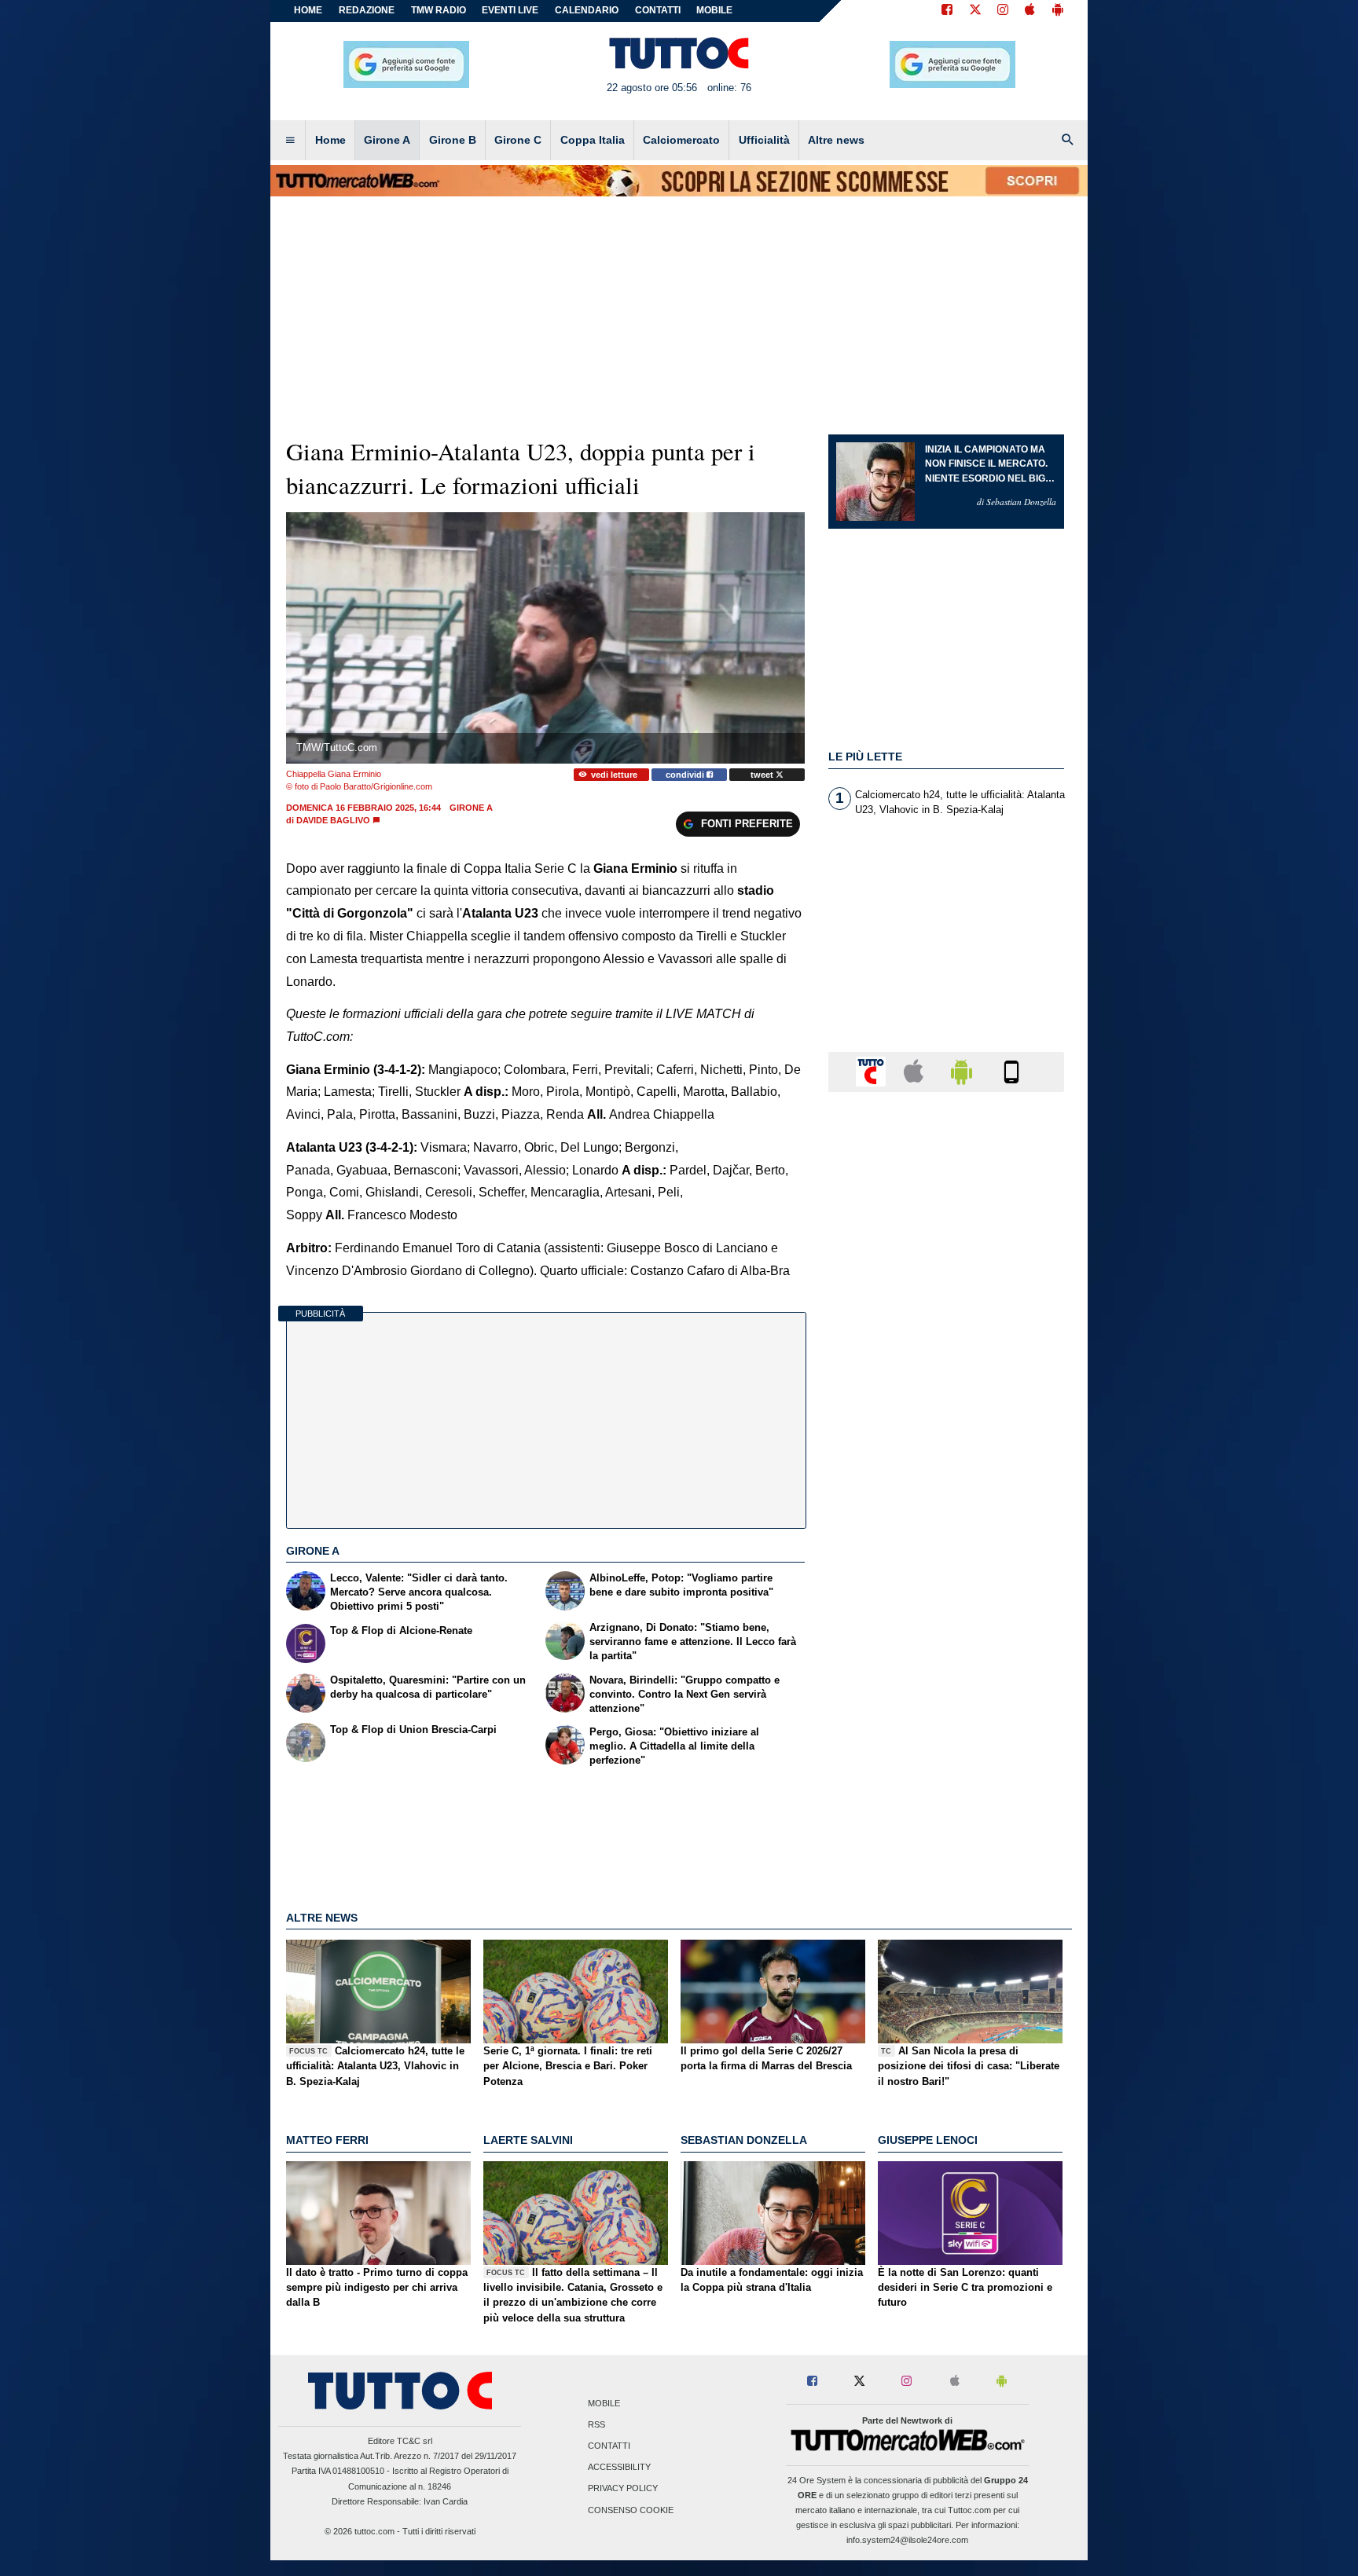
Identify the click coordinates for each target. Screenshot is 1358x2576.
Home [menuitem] (330, 140)
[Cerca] (1068, 141)
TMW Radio (439, 10)
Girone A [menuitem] (387, 140)
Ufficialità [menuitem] (764, 140)
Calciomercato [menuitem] (681, 140)
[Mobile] (1011, 1071)
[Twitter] (975, 11)
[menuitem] (290, 141)
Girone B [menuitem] (453, 140)
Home (308, 10)
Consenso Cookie (631, 2510)
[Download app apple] (1030, 11)
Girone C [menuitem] (518, 140)
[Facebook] (947, 11)
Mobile (604, 2403)
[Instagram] (1004, 11)
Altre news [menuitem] (836, 140)
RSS (596, 2424)
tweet (763, 775)
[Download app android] (1058, 11)
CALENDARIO (587, 10)
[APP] (873, 1071)
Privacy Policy (623, 2489)
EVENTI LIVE (510, 10)
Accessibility (619, 2468)
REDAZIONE (367, 10)
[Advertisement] (946, 1713)
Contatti (609, 2446)
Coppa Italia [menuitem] (593, 140)
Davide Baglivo (333, 820)
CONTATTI (658, 10)
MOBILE (714, 10)
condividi (686, 775)
